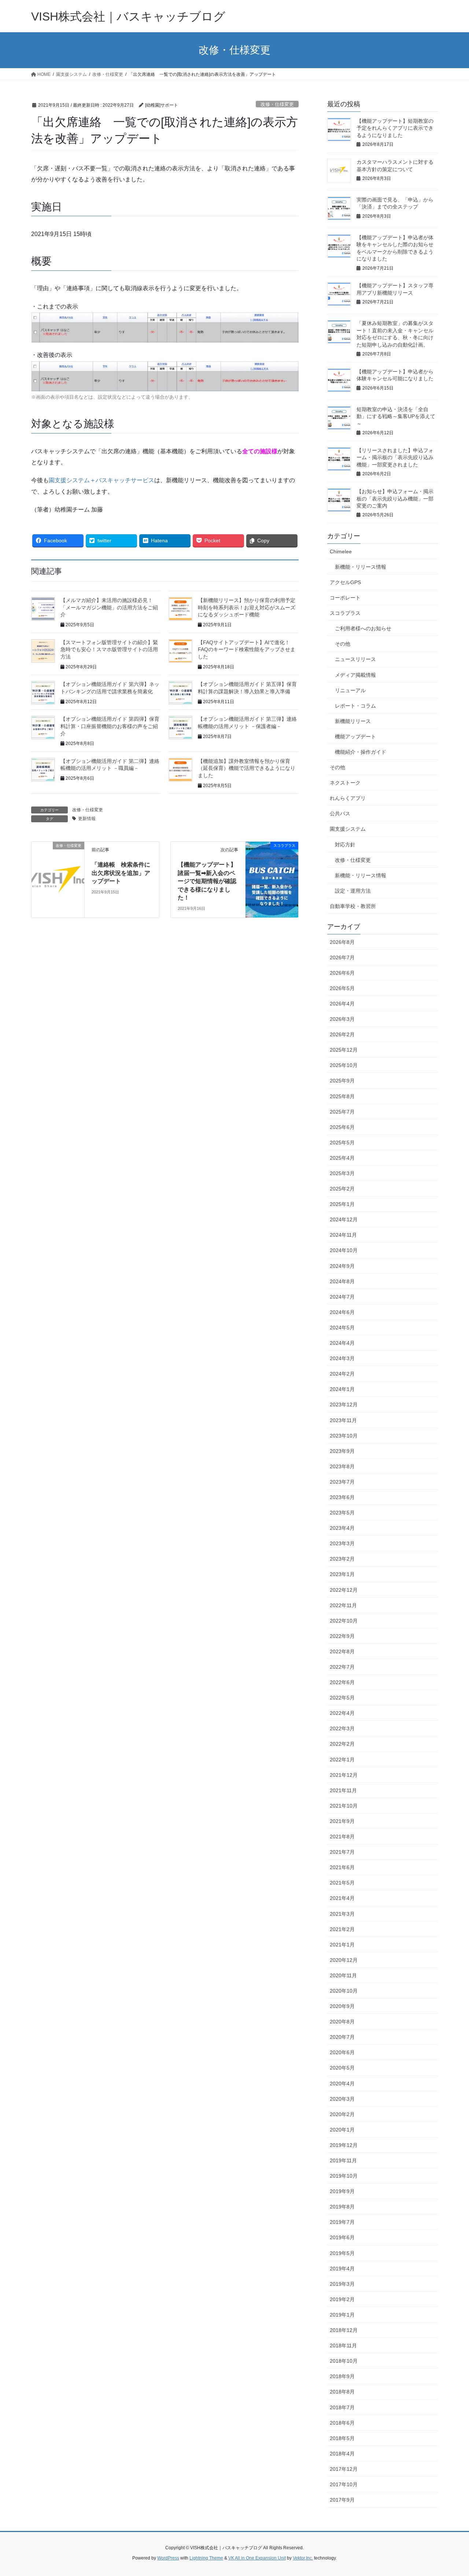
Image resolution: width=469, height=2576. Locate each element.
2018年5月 (342, 2438)
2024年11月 (343, 1235)
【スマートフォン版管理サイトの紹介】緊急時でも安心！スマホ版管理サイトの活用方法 (109, 649)
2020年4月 (342, 2084)
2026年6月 (342, 973)
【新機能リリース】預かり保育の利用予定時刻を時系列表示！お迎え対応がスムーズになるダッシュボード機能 (247, 607)
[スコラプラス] (272, 856)
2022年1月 (342, 1760)
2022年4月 (342, 1713)
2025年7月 (342, 1112)
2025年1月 (342, 1204)
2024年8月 (342, 1281)
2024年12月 (344, 1219)
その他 (343, 644)
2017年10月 (344, 2484)
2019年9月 (342, 2191)
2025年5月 (342, 1143)
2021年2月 (342, 1929)
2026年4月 (342, 1004)
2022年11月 (343, 1605)
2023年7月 (342, 1482)
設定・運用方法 (353, 891)
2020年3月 (342, 2099)
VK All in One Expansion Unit (257, 2558)
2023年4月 (342, 1528)
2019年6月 (342, 2237)
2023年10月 (344, 1436)
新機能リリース (353, 721)
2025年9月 (342, 1081)
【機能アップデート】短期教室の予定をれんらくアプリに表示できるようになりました (395, 128)
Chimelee (341, 551)
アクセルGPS (345, 582)
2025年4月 (342, 1158)
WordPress (168, 2558)
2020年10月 (344, 1991)
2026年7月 (342, 957)
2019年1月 (342, 2315)
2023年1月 (342, 1574)
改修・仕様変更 (277, 104)
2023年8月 (342, 1466)
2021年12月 (344, 1775)
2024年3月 (342, 1358)
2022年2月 (342, 1744)
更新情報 (87, 819)
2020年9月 (342, 2006)
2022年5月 (342, 1698)
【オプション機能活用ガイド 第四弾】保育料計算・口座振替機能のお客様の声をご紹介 (110, 726)
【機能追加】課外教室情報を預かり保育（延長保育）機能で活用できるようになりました (247, 768)
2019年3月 (342, 2284)
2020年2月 (342, 2114)
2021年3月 (342, 1914)
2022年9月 (342, 1636)
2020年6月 (342, 2052)
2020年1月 (342, 2130)
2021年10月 (344, 1806)
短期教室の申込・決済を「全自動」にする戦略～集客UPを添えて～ (396, 416)
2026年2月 (342, 1034)
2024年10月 (344, 1250)
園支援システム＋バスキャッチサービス (101, 480)
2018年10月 (344, 2361)
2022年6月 (342, 1682)
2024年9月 (342, 1266)
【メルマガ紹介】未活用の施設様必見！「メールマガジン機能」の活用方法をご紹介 (109, 607)
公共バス (340, 813)
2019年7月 (342, 2222)
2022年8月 (342, 1651)
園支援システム (348, 829)
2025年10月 (344, 1065)
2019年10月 (344, 2176)
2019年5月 (342, 2253)
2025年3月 (342, 1173)
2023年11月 (343, 1420)
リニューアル (350, 690)
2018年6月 (342, 2423)
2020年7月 (342, 2037)
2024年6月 (342, 1312)
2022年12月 (344, 1590)
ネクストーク (345, 783)
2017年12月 (344, 2469)
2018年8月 (342, 2392)
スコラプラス (345, 613)
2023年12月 (344, 1405)
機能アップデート (355, 737)
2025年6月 (342, 1127)
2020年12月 (344, 1960)
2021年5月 (342, 1883)
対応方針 (345, 845)
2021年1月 (342, 1945)
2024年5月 (342, 1328)
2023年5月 (342, 1513)
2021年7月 (342, 1852)
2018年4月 (342, 2454)
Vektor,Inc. (303, 2558)
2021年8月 (342, 1837)
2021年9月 (342, 1821)
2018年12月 (344, 2330)
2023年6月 (342, 1497)
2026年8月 (342, 942)
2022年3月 (342, 1728)
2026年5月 (342, 988)
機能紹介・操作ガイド (361, 752)
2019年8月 (342, 2207)
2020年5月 (342, 2068)
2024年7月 (342, 1297)
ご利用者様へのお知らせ (363, 628)
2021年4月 (342, 1898)
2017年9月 (342, 2500)
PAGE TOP (451, 2492)
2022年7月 (342, 1667)
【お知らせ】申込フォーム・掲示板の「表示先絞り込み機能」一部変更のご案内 (395, 499)
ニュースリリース (355, 659)
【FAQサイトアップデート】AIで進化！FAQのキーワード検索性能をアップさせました (247, 649)
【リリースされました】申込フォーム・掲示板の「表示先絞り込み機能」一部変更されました (395, 457)
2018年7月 (342, 2407)
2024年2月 (342, 1374)
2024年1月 (342, 1389)
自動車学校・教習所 (353, 906)
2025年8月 (342, 1096)
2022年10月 (344, 1621)
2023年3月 (342, 1543)
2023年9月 (342, 1451)
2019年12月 (344, 2145)
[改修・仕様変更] (58, 855)
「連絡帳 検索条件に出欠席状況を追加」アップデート (121, 873)
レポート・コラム (355, 706)
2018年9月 (342, 2376)
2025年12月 (344, 1050)
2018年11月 (343, 2346)
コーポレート (345, 598)
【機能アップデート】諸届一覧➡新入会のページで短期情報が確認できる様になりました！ (207, 881)
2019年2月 (342, 2299)
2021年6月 (342, 1867)
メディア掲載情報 (355, 675)
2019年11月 (343, 2160)
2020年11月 (343, 1975)
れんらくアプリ (348, 798)
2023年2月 (342, 1559)
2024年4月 (342, 1343)
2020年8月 (342, 2022)
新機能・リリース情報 (361, 567)
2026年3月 (342, 1019)
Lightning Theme (206, 2558)
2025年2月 (342, 1189)
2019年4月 (342, 2269)
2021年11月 (343, 1790)
